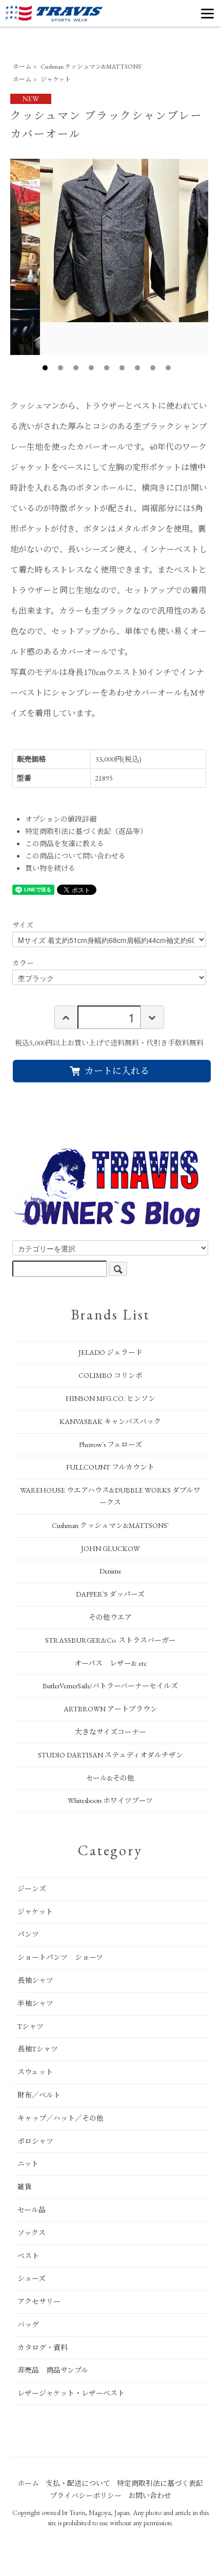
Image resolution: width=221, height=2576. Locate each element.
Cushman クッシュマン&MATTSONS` (91, 67)
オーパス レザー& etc (110, 1663)
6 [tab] (122, 368)
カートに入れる (117, 1071)
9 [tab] (168, 368)
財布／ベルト (39, 2095)
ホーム (22, 67)
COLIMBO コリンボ (110, 1375)
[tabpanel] (109, 241)
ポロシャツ (35, 2141)
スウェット (35, 2072)
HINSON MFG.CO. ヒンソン (110, 1398)
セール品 (32, 2210)
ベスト (28, 2256)
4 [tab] (91, 368)
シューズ (32, 2278)
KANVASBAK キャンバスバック (110, 1421)
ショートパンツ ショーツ (60, 1957)
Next (216, 257)
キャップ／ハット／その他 (61, 2118)
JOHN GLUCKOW (110, 1548)
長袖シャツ (35, 1980)
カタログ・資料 (43, 2348)
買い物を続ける (50, 868)
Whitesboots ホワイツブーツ (110, 1800)
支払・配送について (78, 2483)
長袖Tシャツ (38, 2049)
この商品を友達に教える (65, 844)
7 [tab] (137, 368)
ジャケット (56, 79)
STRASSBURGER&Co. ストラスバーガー (110, 1640)
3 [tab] (76, 368)
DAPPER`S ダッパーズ (110, 1594)
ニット (28, 2164)
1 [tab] (45, 368)
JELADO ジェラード (110, 1352)
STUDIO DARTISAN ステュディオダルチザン (110, 1755)
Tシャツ (31, 2026)
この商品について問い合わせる (75, 856)
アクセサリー (39, 2301)
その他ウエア (110, 1617)
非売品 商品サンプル (53, 2370)
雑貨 (25, 2187)
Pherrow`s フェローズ (110, 1444)
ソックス (32, 2233)
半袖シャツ (35, 2003)
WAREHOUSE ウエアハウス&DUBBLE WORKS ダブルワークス (110, 1496)
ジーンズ (32, 1889)
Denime (110, 1571)
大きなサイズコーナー (110, 1732)
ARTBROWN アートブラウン (110, 1709)
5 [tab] (107, 368)
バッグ (28, 2324)
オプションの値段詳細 (61, 819)
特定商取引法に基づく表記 (160, 2483)
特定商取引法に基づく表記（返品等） (86, 831)
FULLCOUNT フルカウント (110, 1467)
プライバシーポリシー (86, 2496)
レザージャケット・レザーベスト (71, 2393)
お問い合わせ (150, 2496)
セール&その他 (110, 1778)
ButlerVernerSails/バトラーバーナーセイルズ (110, 1686)
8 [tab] (153, 368)
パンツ (28, 1934)
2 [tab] (61, 368)
